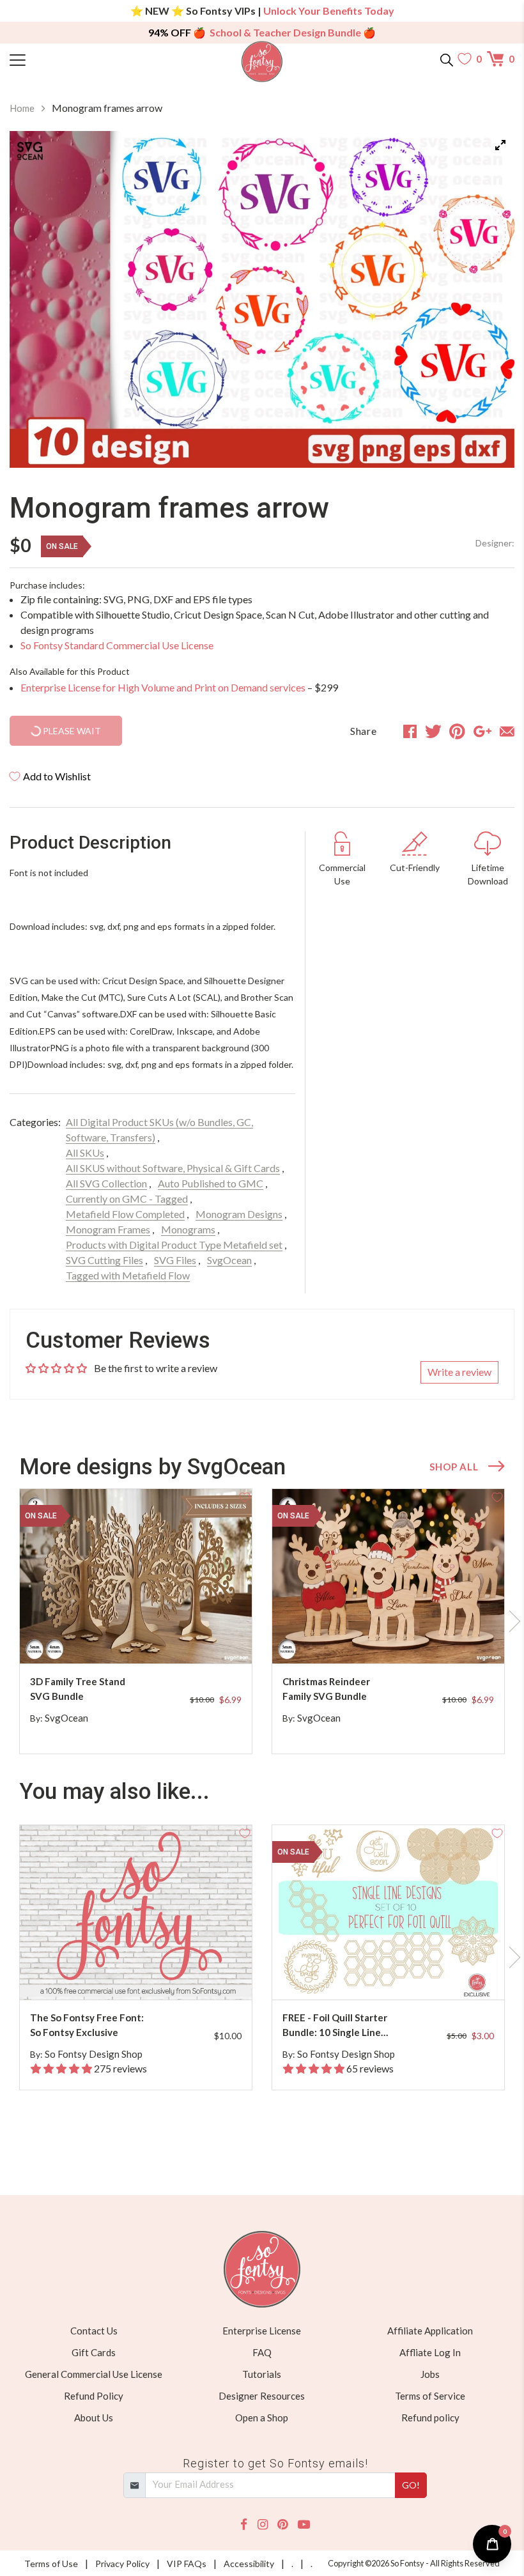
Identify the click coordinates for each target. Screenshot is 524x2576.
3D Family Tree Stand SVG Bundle (78, 1689)
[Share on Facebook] (410, 731)
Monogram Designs (239, 1214)
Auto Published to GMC (211, 1183)
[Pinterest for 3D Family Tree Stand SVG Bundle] (146, 1638)
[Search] (447, 59)
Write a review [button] (459, 1372)
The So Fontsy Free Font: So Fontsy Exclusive (87, 2025)
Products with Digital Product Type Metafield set (174, 1245)
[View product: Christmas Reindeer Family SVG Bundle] (388, 1576)
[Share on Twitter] (433, 731)
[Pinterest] (282, 2525)
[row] (262, 1621)
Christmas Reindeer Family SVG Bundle (326, 1689)
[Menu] (73, 59)
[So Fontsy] (262, 62)
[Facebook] (244, 2525)
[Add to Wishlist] (245, 1496)
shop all (454, 1467)
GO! (411, 2485)
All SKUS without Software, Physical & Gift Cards (173, 1168)
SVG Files (175, 1260)
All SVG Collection (106, 1183)
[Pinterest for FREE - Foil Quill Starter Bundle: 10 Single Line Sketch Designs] (399, 1974)
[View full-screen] (500, 145)
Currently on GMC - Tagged (127, 1199)
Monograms (188, 1229)
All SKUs (85, 1153)
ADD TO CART (201, 1639)
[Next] (489, 299)
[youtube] (304, 2525)
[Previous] (35, 299)
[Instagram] (263, 2525)
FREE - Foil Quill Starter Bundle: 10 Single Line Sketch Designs (335, 2025)
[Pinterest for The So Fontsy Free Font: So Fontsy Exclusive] (146, 1974)
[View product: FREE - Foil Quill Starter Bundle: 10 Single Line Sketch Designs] (388, 1912)
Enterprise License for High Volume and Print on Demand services (163, 687)
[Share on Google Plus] (482, 731)
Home (22, 108)
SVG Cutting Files (104, 1260)
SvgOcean (229, 1260)
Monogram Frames (108, 1229)
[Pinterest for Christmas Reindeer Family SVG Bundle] (399, 1638)
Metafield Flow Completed (125, 1214)
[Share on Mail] (507, 731)
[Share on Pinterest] (457, 731)
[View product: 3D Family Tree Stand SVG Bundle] (136, 1576)
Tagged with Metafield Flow (128, 1275)
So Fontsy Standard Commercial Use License (117, 645)
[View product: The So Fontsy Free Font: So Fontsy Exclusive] (136, 1912)
